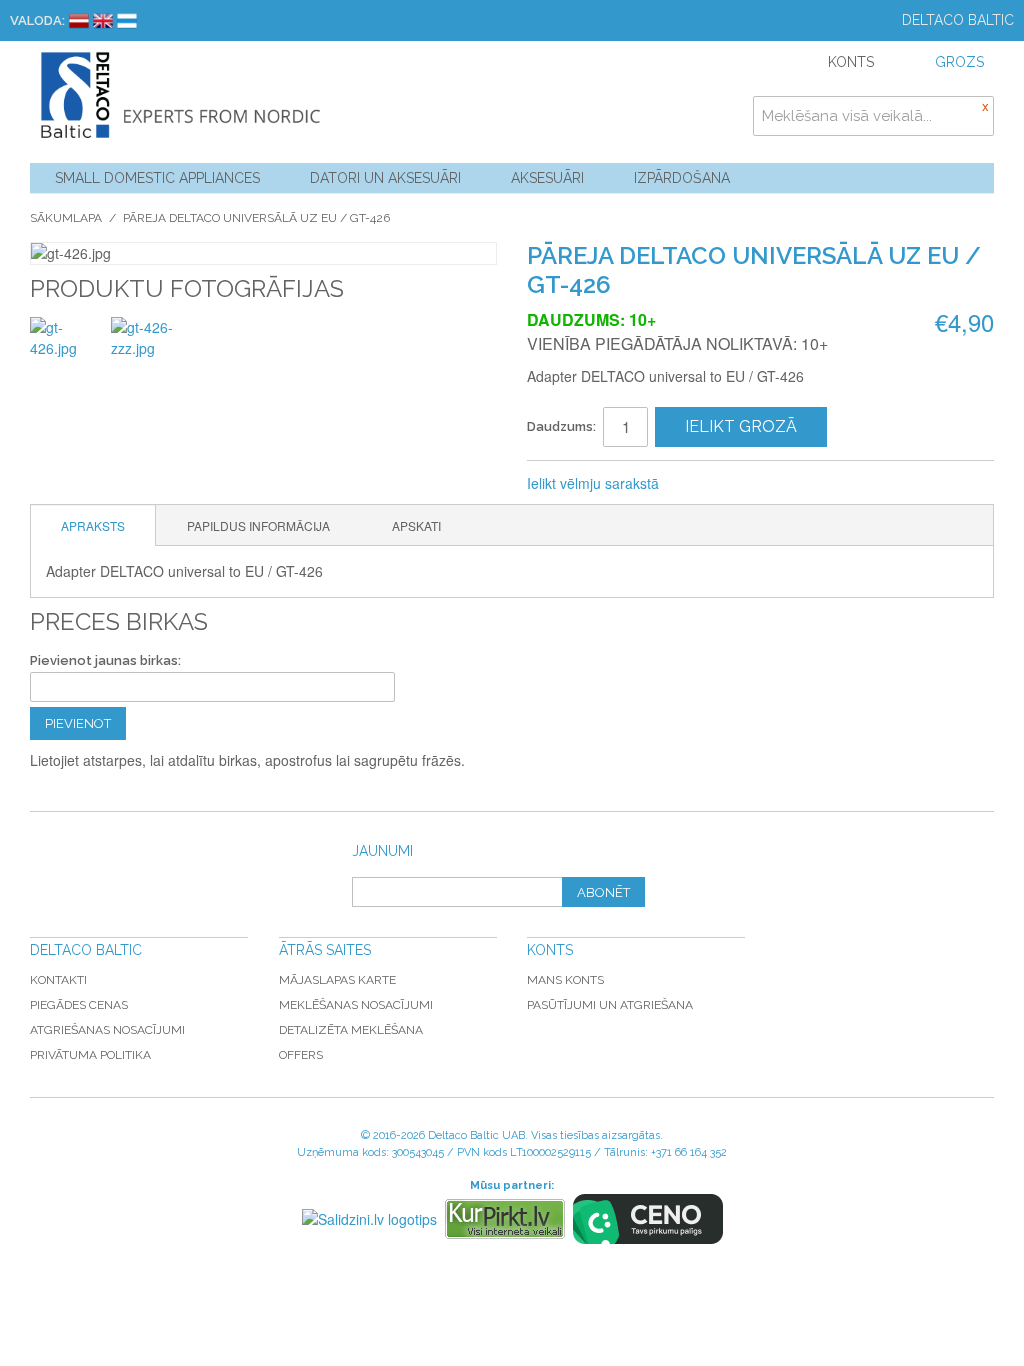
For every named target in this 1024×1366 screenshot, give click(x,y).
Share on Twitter (781, 484)
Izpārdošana (682, 178)
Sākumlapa (66, 218)
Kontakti (58, 980)
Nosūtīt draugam (701, 484)
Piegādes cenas (79, 1005)
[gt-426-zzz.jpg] (148, 354)
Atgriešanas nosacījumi (107, 1030)
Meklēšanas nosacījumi (356, 1005)
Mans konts (565, 980)
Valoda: (37, 20)
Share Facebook (741, 484)
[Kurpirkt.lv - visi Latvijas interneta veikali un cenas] (505, 1219)
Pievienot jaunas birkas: (105, 660)
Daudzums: (561, 426)
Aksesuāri (547, 178)
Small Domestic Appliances (157, 178)
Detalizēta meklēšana (351, 1030)
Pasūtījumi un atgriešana (610, 1005)
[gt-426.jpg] (67, 354)
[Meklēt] (974, 116)
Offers (301, 1055)
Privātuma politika (90, 1055)
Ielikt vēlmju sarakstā (593, 483)
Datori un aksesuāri (385, 178)
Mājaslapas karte (337, 980)
